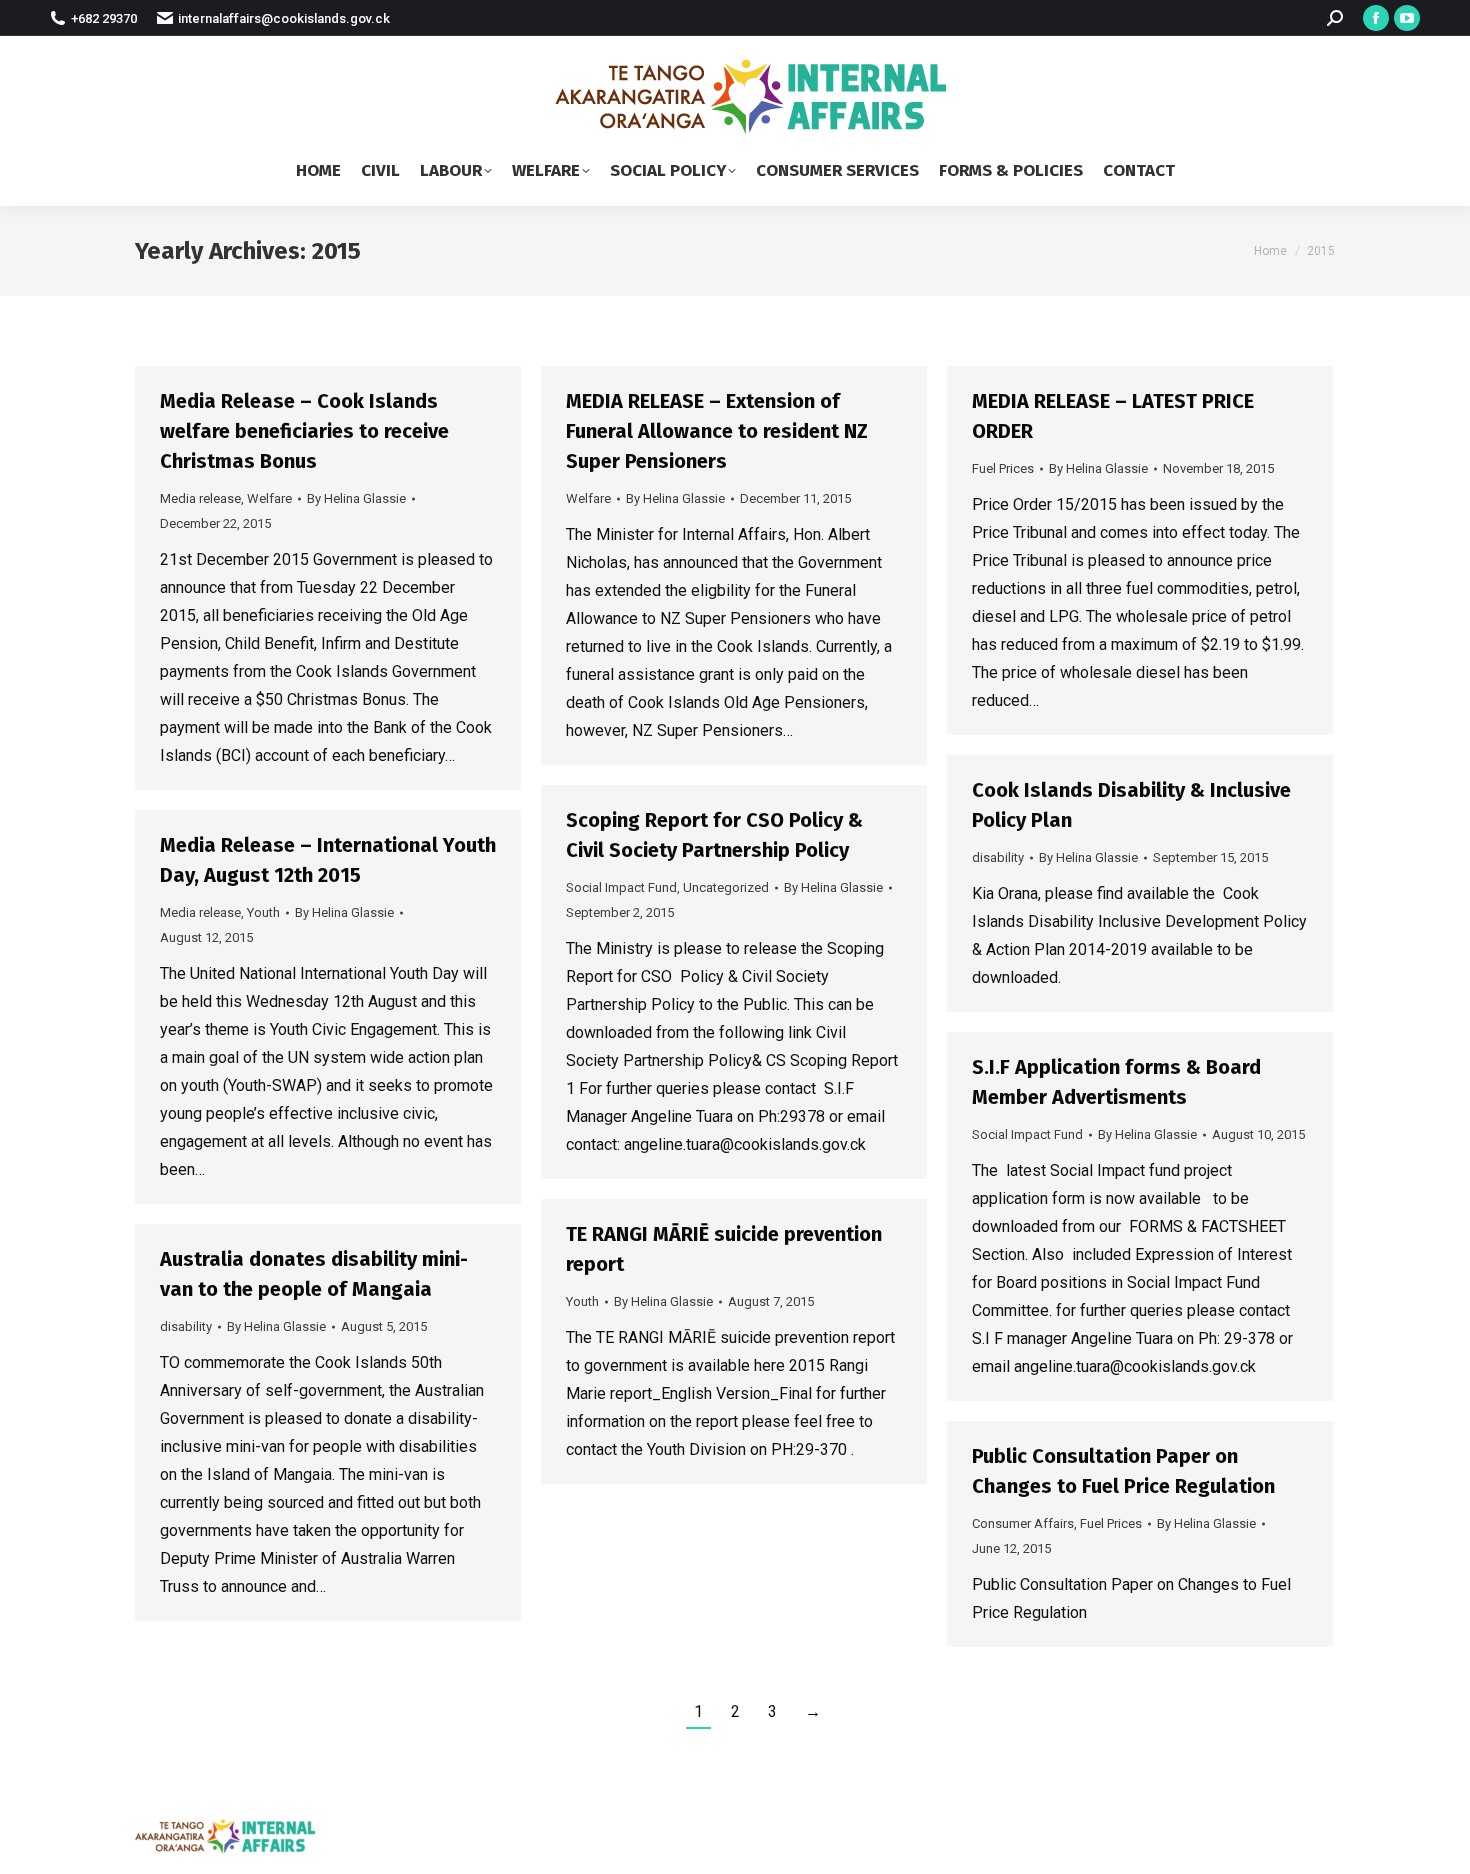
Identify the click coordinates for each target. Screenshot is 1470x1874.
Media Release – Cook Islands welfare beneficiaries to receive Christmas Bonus (304, 431)
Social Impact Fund (621, 887)
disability (998, 857)
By (356, 498)
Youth (263, 912)
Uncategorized (726, 887)
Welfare (269, 498)
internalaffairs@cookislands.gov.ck (284, 18)
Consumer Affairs (1023, 1523)
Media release (200, 498)
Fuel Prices (1003, 468)
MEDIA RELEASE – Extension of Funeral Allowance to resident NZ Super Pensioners (717, 431)
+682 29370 (104, 18)
